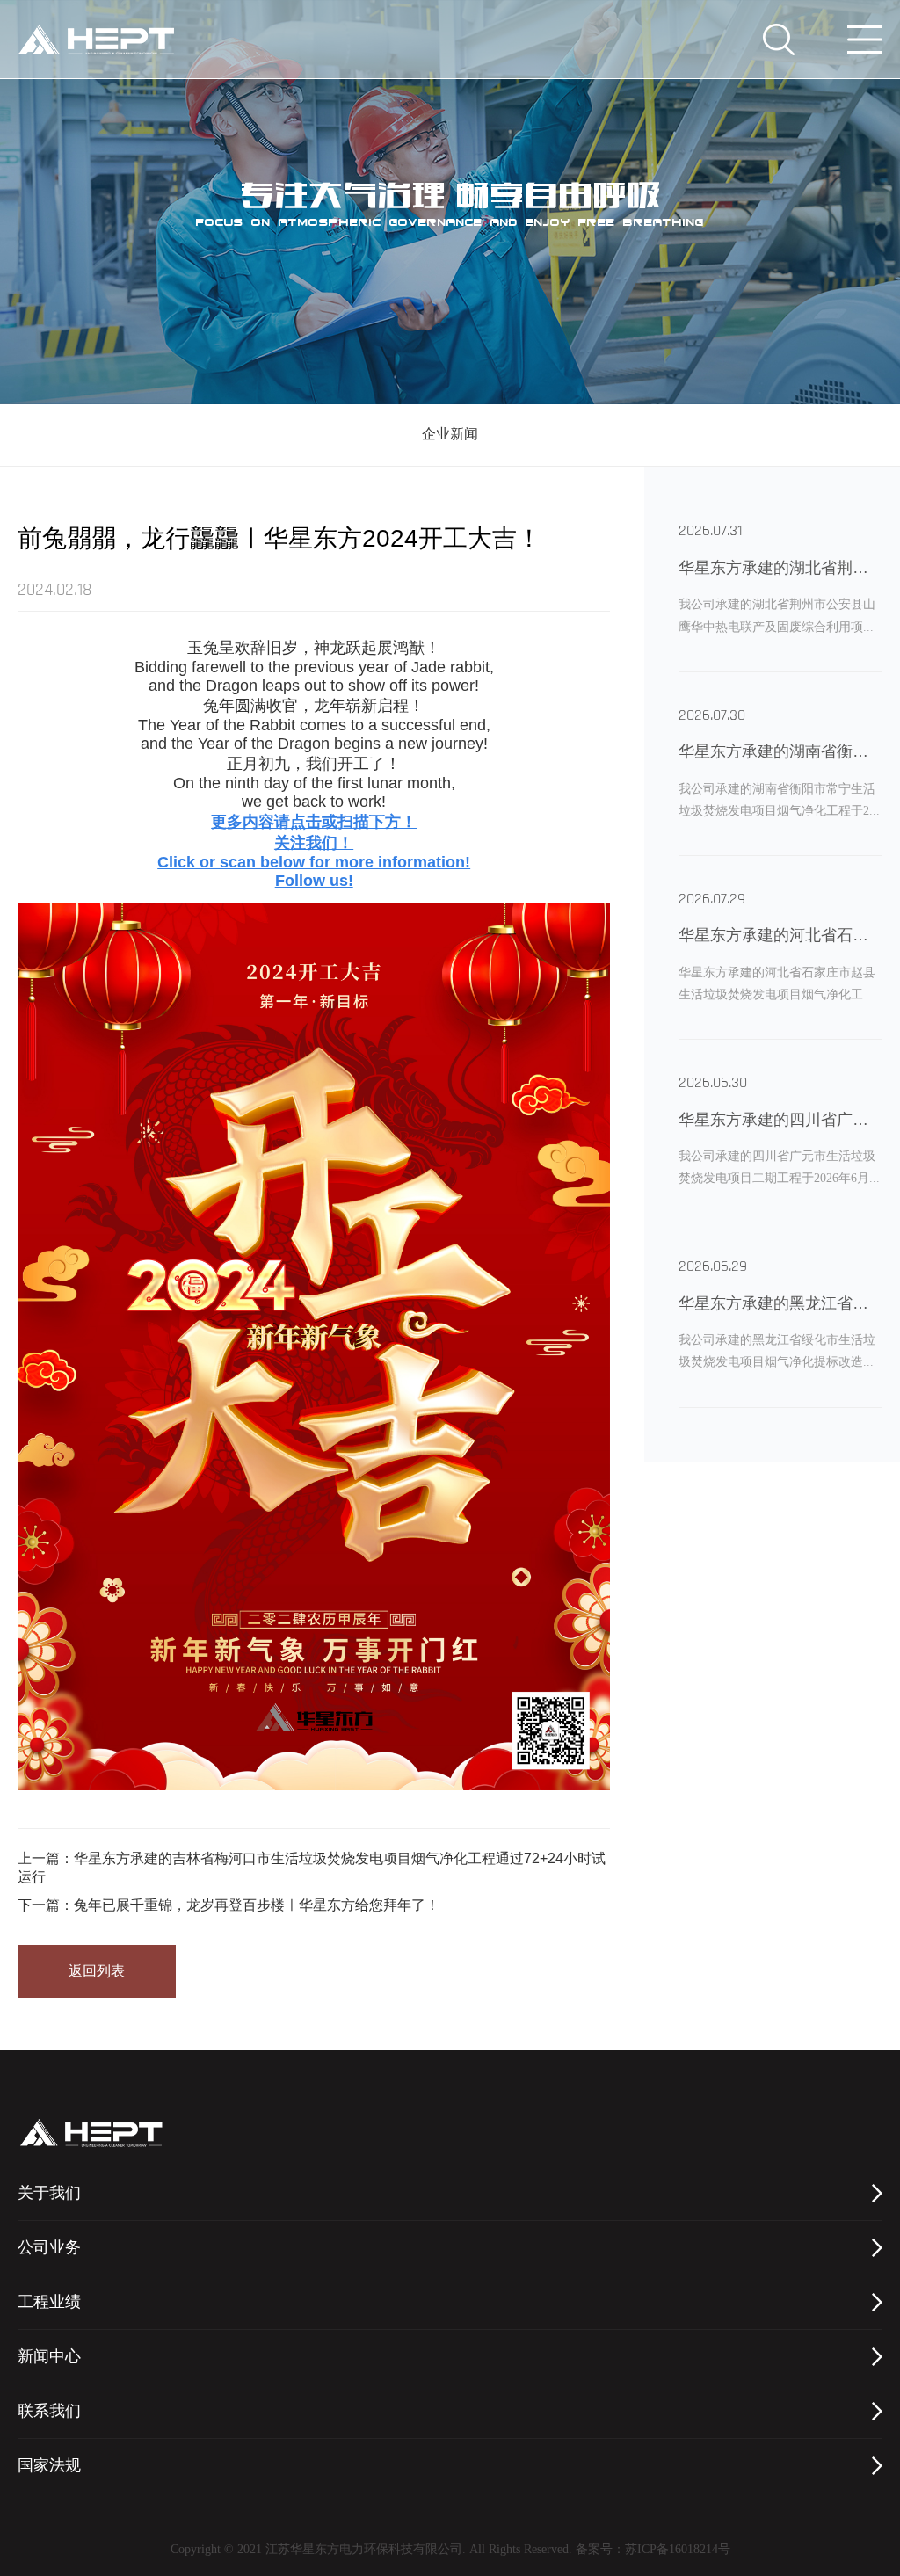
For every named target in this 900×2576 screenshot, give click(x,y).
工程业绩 (49, 2303)
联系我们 (49, 2412)
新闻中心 (49, 2357)
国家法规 (49, 2466)
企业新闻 (450, 435)
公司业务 (49, 2248)
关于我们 (49, 2194)
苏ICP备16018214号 (678, 2550)
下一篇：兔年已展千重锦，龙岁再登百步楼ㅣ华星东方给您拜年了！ (229, 1905)
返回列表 (97, 1971)
